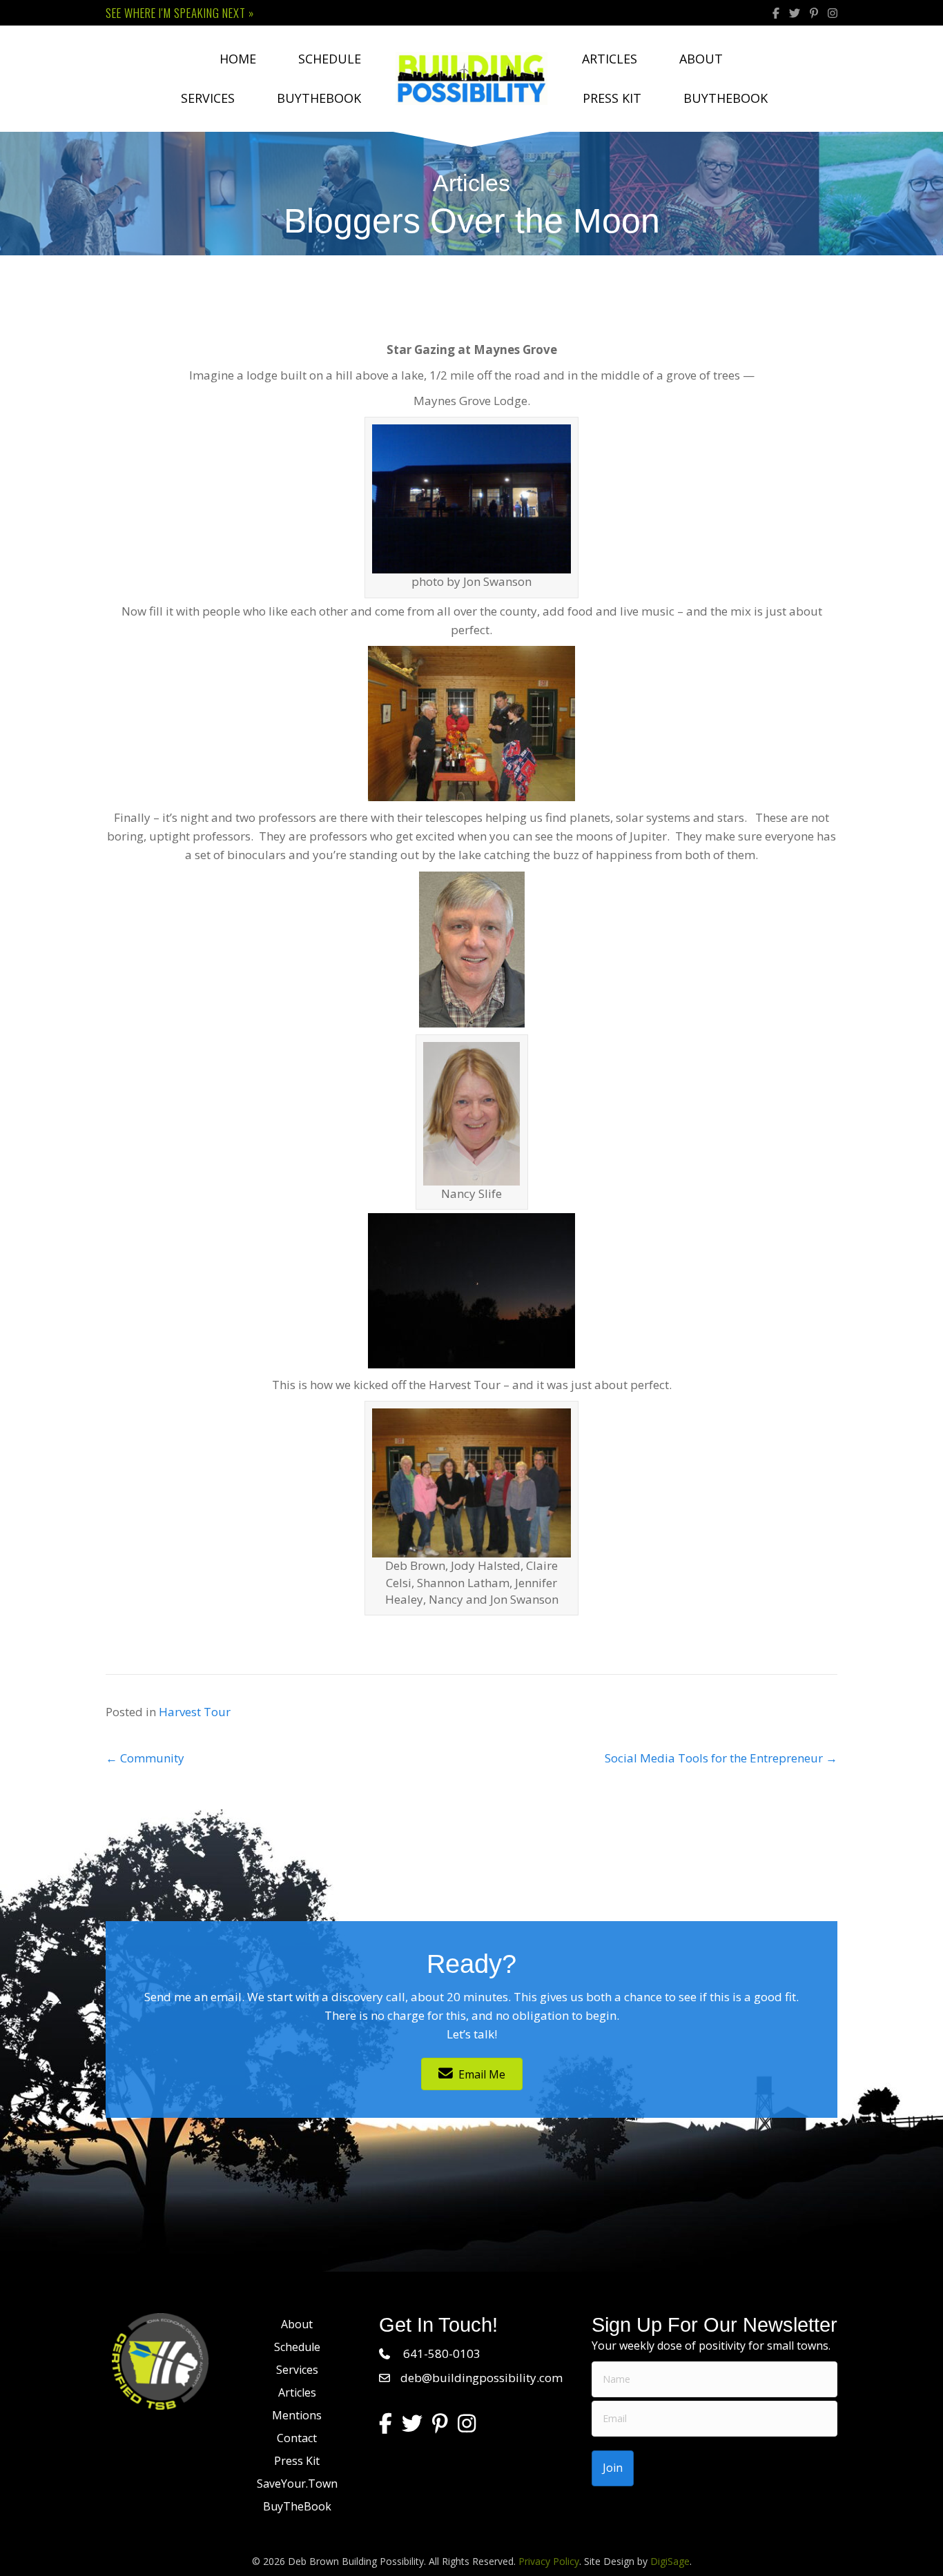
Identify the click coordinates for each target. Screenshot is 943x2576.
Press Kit (612, 98)
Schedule (330, 59)
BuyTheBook (319, 98)
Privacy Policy (549, 2561)
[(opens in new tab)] (160, 2360)
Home (238, 59)
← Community (145, 1758)
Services (208, 98)
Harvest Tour (195, 1712)
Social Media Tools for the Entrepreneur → (721, 1758)
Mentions (297, 2415)
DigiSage (670, 2561)
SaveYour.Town (297, 2484)
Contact (297, 2438)
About (701, 59)
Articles (610, 59)
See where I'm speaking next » (180, 13)
